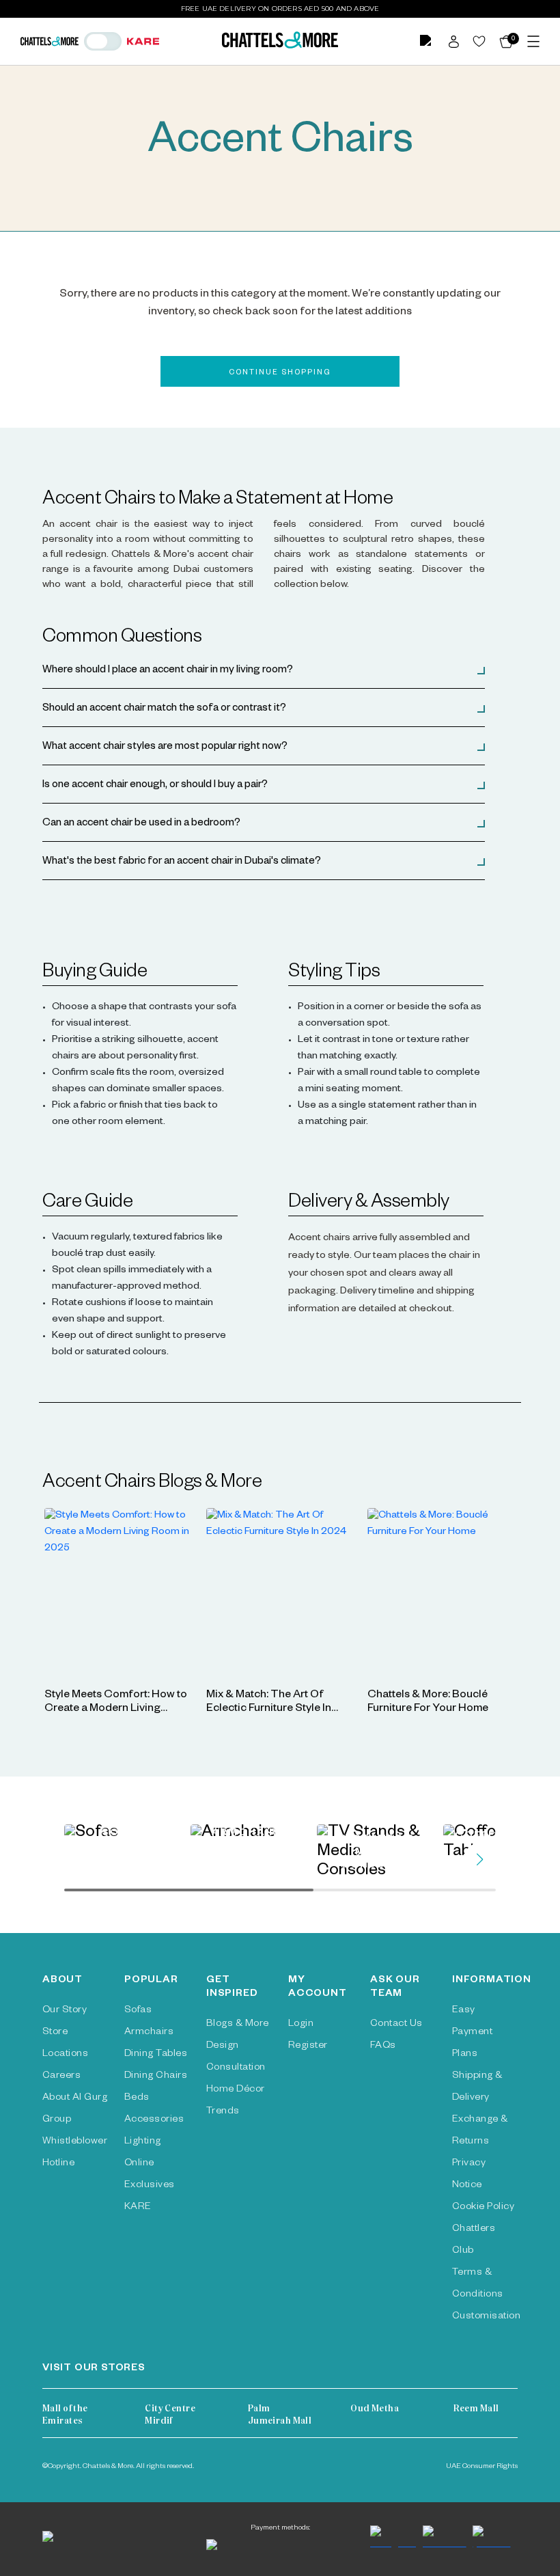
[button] (264, 671)
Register (308, 2046)
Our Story (65, 2011)
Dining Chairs (156, 2077)
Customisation (486, 2317)
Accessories (154, 2120)
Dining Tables (156, 2055)
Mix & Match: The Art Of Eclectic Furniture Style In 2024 (269, 1710)
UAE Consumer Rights (482, 2467)
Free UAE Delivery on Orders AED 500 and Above (280, 9)
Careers (61, 2077)
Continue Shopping (280, 373)
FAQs (383, 2046)
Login (301, 2025)
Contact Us (396, 2025)
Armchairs (149, 2033)
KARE (138, 2208)
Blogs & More (238, 2025)
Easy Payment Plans (472, 2033)
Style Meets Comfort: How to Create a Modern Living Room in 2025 (116, 1710)
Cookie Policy (483, 2208)
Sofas (138, 2011)
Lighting (143, 2142)
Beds (137, 2098)
